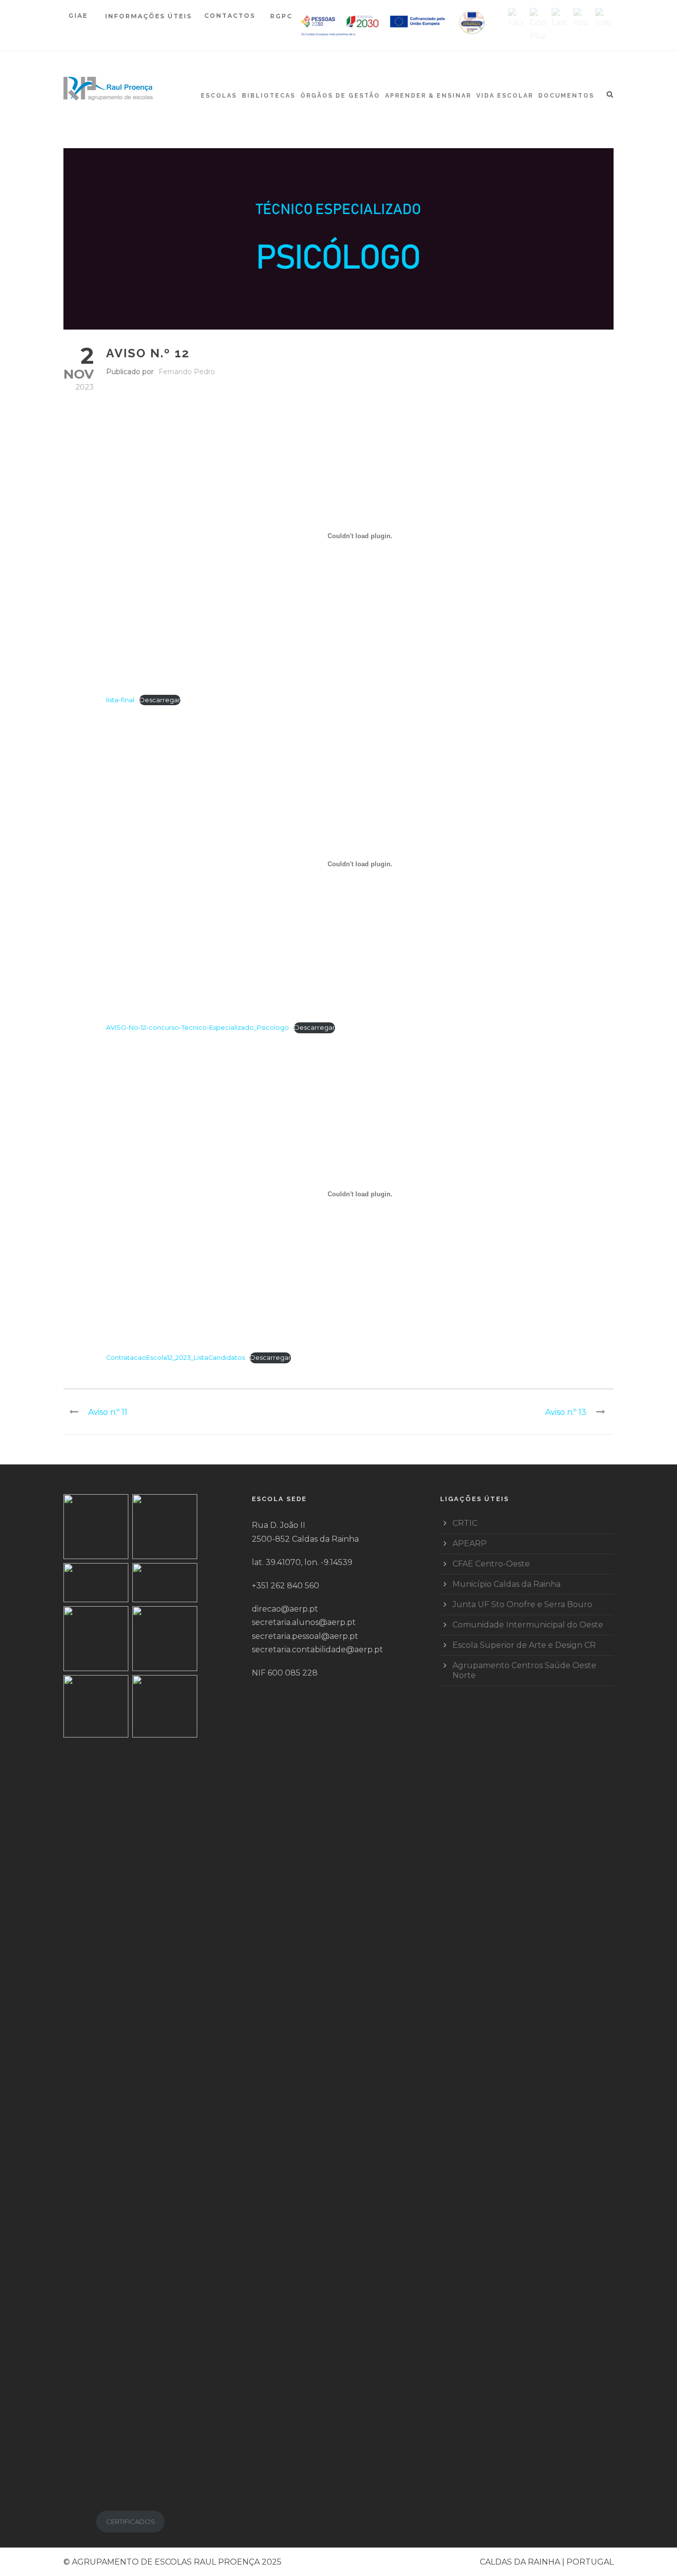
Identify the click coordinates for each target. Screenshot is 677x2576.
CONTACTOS (230, 16)
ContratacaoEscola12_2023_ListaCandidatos (175, 1358)
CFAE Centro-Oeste (491, 1564)
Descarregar (160, 700)
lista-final (120, 700)
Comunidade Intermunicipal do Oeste (528, 1625)
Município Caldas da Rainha (507, 1584)
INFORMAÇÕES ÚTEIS (148, 16)
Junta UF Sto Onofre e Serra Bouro (522, 1604)
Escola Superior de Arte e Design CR (524, 1645)
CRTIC (465, 1523)
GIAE (79, 16)
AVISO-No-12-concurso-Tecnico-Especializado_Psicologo (197, 1028)
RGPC (281, 16)
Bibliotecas (269, 96)
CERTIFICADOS (131, 2521)
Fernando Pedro (187, 372)
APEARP (470, 1543)
